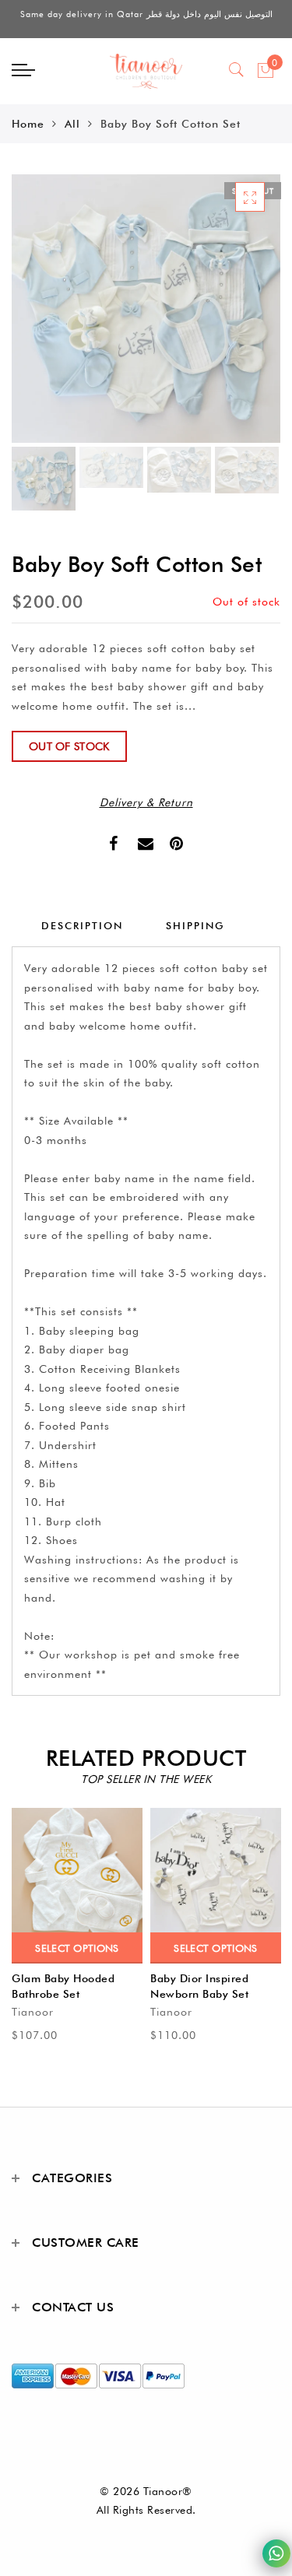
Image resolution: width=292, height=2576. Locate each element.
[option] (146, 309)
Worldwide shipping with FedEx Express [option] (146, 20)
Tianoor (33, 2012)
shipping (195, 925)
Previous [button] (40, 318)
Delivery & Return (146, 802)
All (72, 124)
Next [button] (232, 318)
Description (82, 925)
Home (28, 124)
